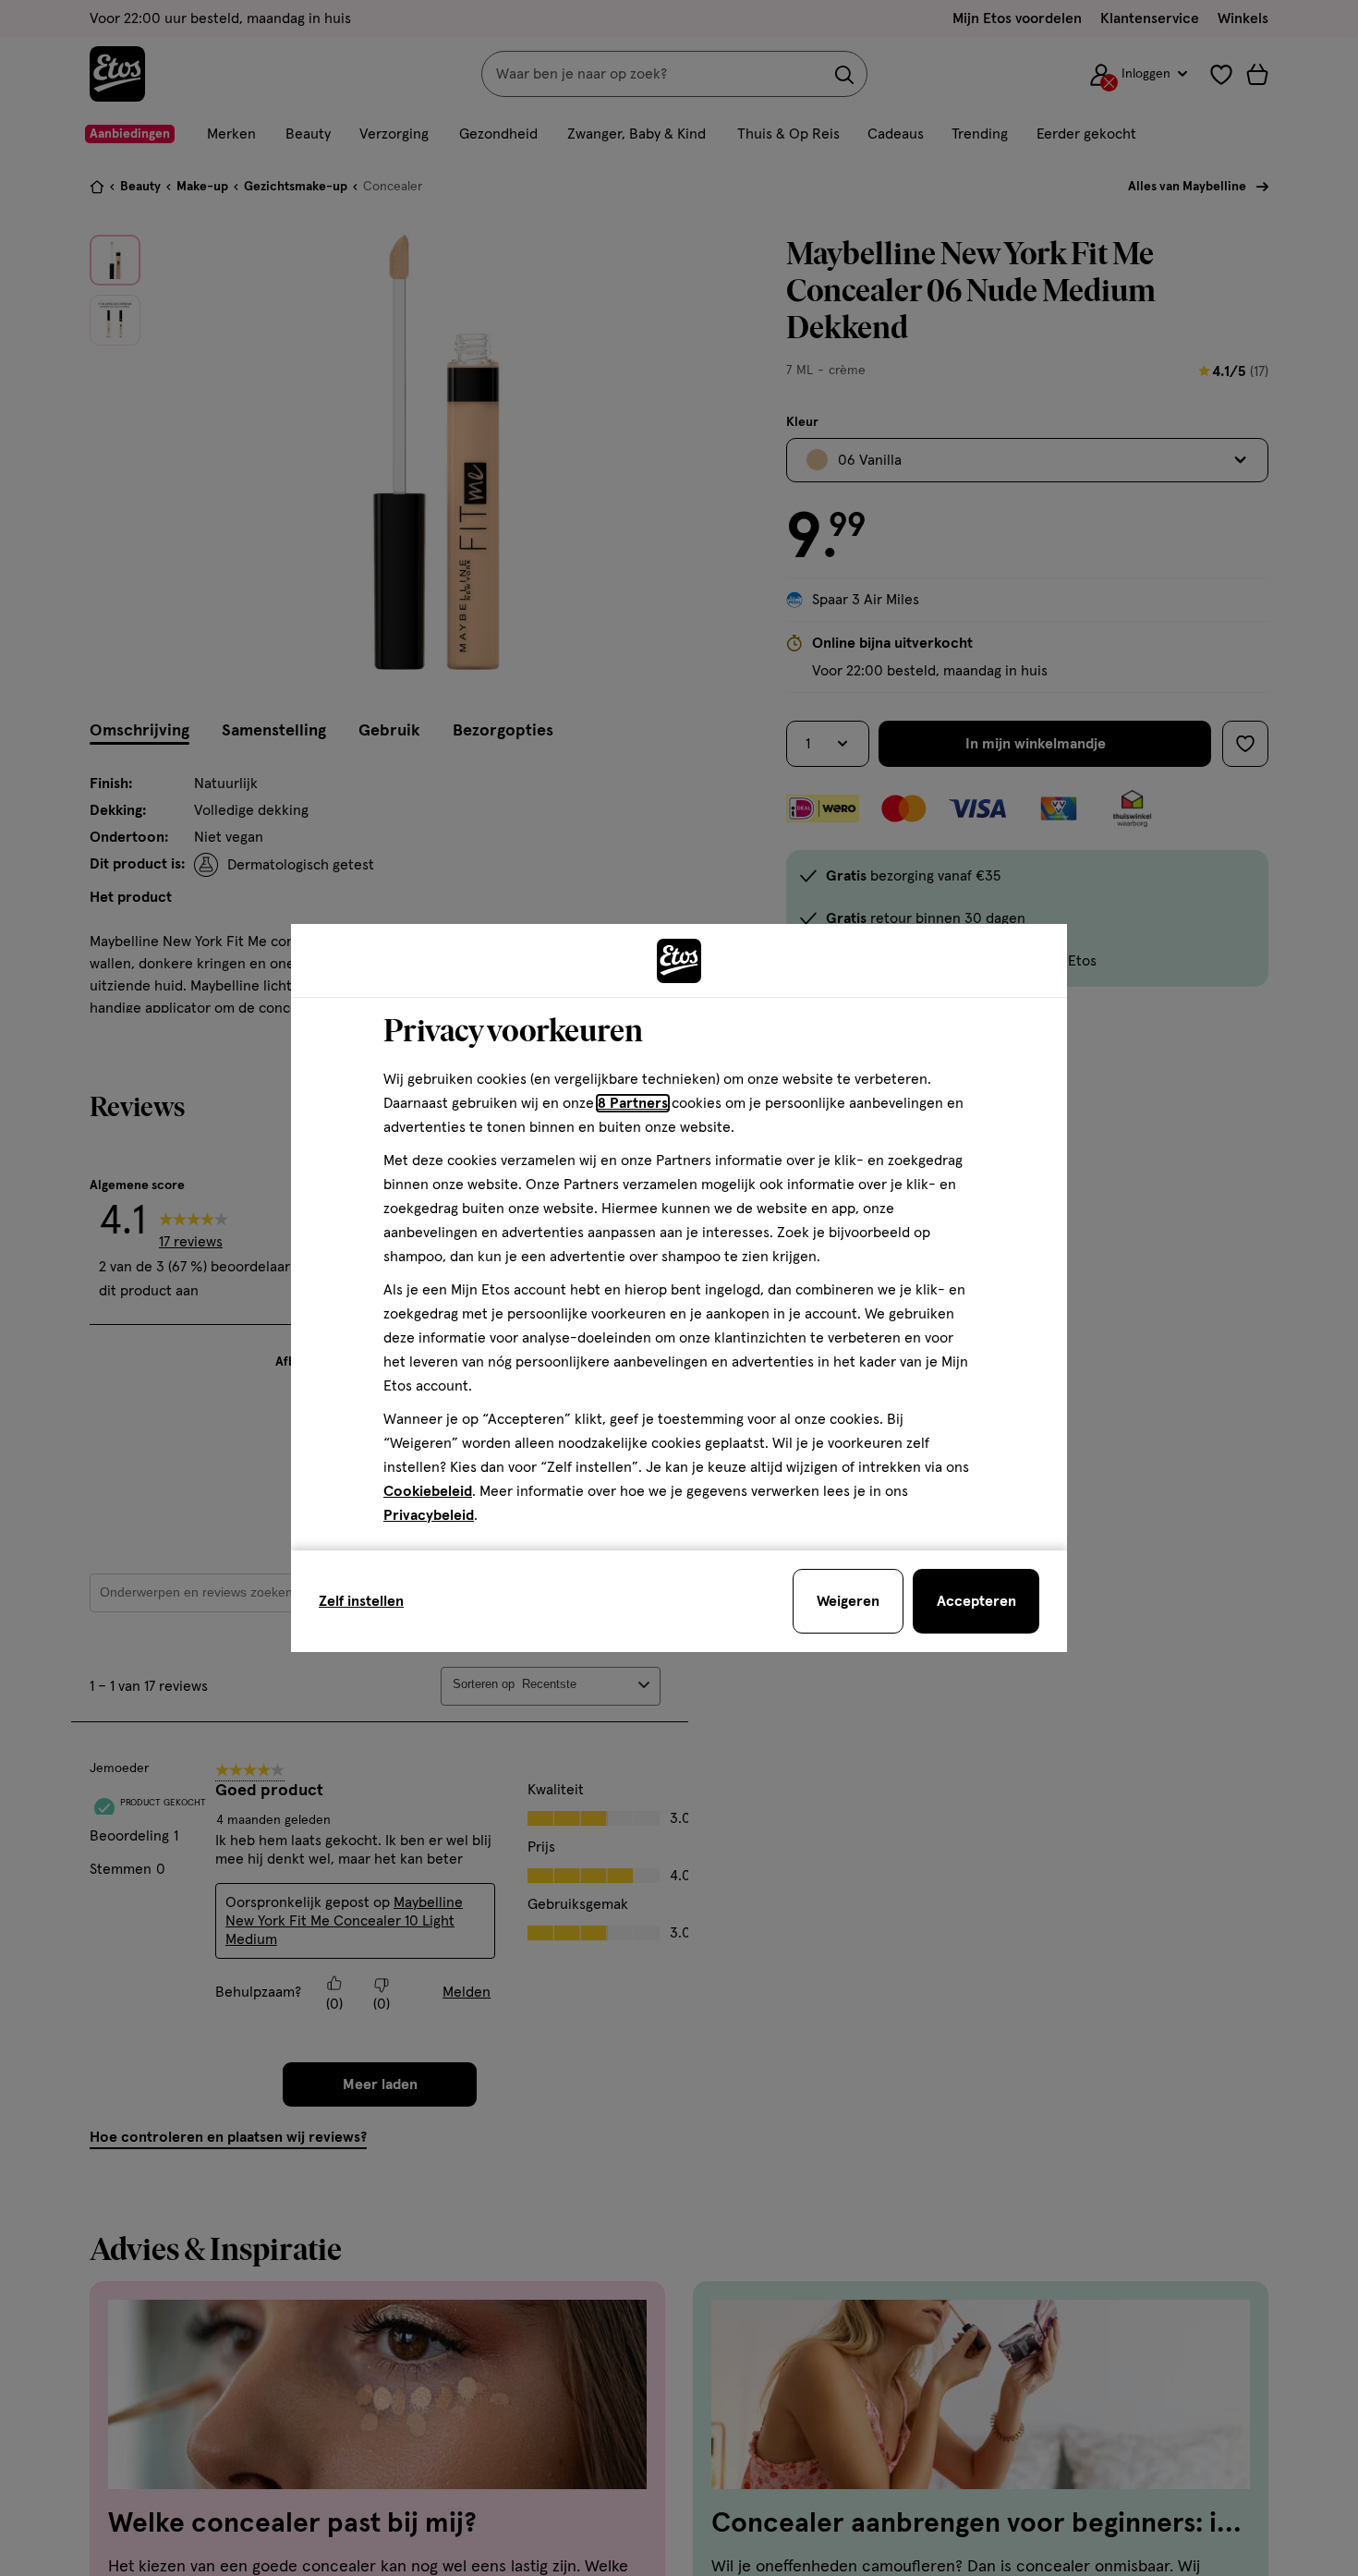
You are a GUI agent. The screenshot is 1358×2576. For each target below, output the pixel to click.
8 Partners (633, 1103)
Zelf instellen (361, 1601)
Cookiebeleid (428, 1491)
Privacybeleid (429, 1515)
